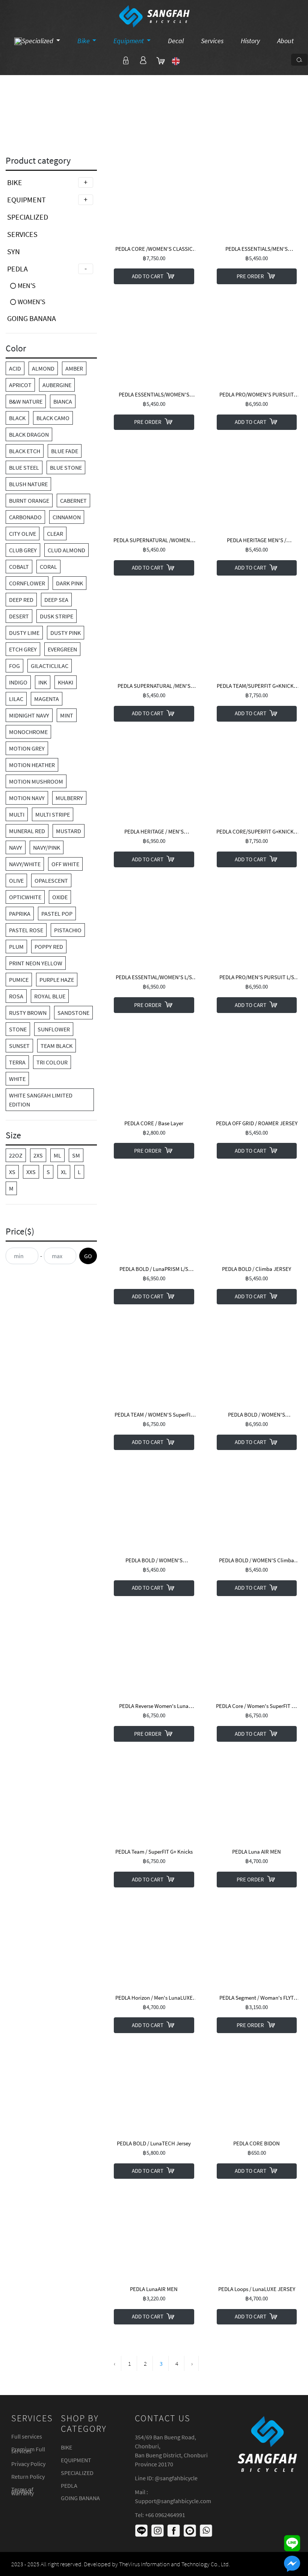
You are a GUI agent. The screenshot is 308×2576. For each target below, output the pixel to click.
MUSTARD (69, 831)
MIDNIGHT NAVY (29, 715)
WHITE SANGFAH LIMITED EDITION (41, 1100)
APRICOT (20, 385)
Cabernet (73, 500)
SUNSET (19, 1046)
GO (88, 1256)
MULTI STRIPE (53, 814)
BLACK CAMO (53, 418)
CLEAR (55, 534)
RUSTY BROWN (28, 1013)
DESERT (19, 616)
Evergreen (62, 649)
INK (43, 682)
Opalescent (51, 880)
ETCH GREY (23, 649)
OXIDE (60, 897)
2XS (38, 1155)
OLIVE (16, 880)
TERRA (17, 1062)
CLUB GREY (23, 550)
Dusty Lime (24, 633)
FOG (14, 666)
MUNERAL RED (27, 831)
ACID (15, 368)
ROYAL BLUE (50, 996)
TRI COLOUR (52, 1062)
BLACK (17, 418)
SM (76, 1155)
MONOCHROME (28, 732)
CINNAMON (67, 517)
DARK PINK (69, 583)
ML (57, 1155)
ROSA (16, 996)
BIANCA (63, 401)
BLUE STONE (66, 467)
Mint (67, 715)
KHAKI (66, 682)
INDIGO (18, 682)
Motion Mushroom (36, 781)
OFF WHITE (65, 864)
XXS (31, 1172)
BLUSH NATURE (28, 484)
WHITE (17, 1079)
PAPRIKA (20, 913)
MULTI (17, 814)
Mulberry (69, 798)
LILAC (16, 699)
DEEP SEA (56, 600)
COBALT (19, 567)
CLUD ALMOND (66, 550)
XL (64, 1172)
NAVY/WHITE (25, 864)
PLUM (16, 947)
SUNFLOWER (54, 1029)
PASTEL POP (57, 913)
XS (12, 1172)
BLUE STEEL (24, 467)
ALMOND (43, 368)
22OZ (16, 1155)
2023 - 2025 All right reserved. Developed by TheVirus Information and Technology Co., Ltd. (121, 2564)
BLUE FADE (65, 451)
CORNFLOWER (27, 583)
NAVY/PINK (47, 847)
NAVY (16, 847)
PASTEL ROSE (26, 930)
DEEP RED (21, 600)
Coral (48, 567)
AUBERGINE (57, 385)
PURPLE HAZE (57, 980)
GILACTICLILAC (50, 666)
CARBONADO (25, 517)
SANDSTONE (73, 1013)
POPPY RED (49, 947)
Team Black (57, 1046)
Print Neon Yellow (36, 963)
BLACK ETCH (25, 451)
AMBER (74, 368)
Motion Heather (32, 765)
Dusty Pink (66, 633)
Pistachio (68, 930)
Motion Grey (27, 748)
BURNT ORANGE (29, 500)
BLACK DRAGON (29, 434)
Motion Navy (27, 798)
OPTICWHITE (25, 897)
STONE (18, 1029)
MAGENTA (47, 699)
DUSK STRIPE (57, 616)
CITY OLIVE (23, 534)
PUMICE (19, 980)
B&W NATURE (26, 401)
